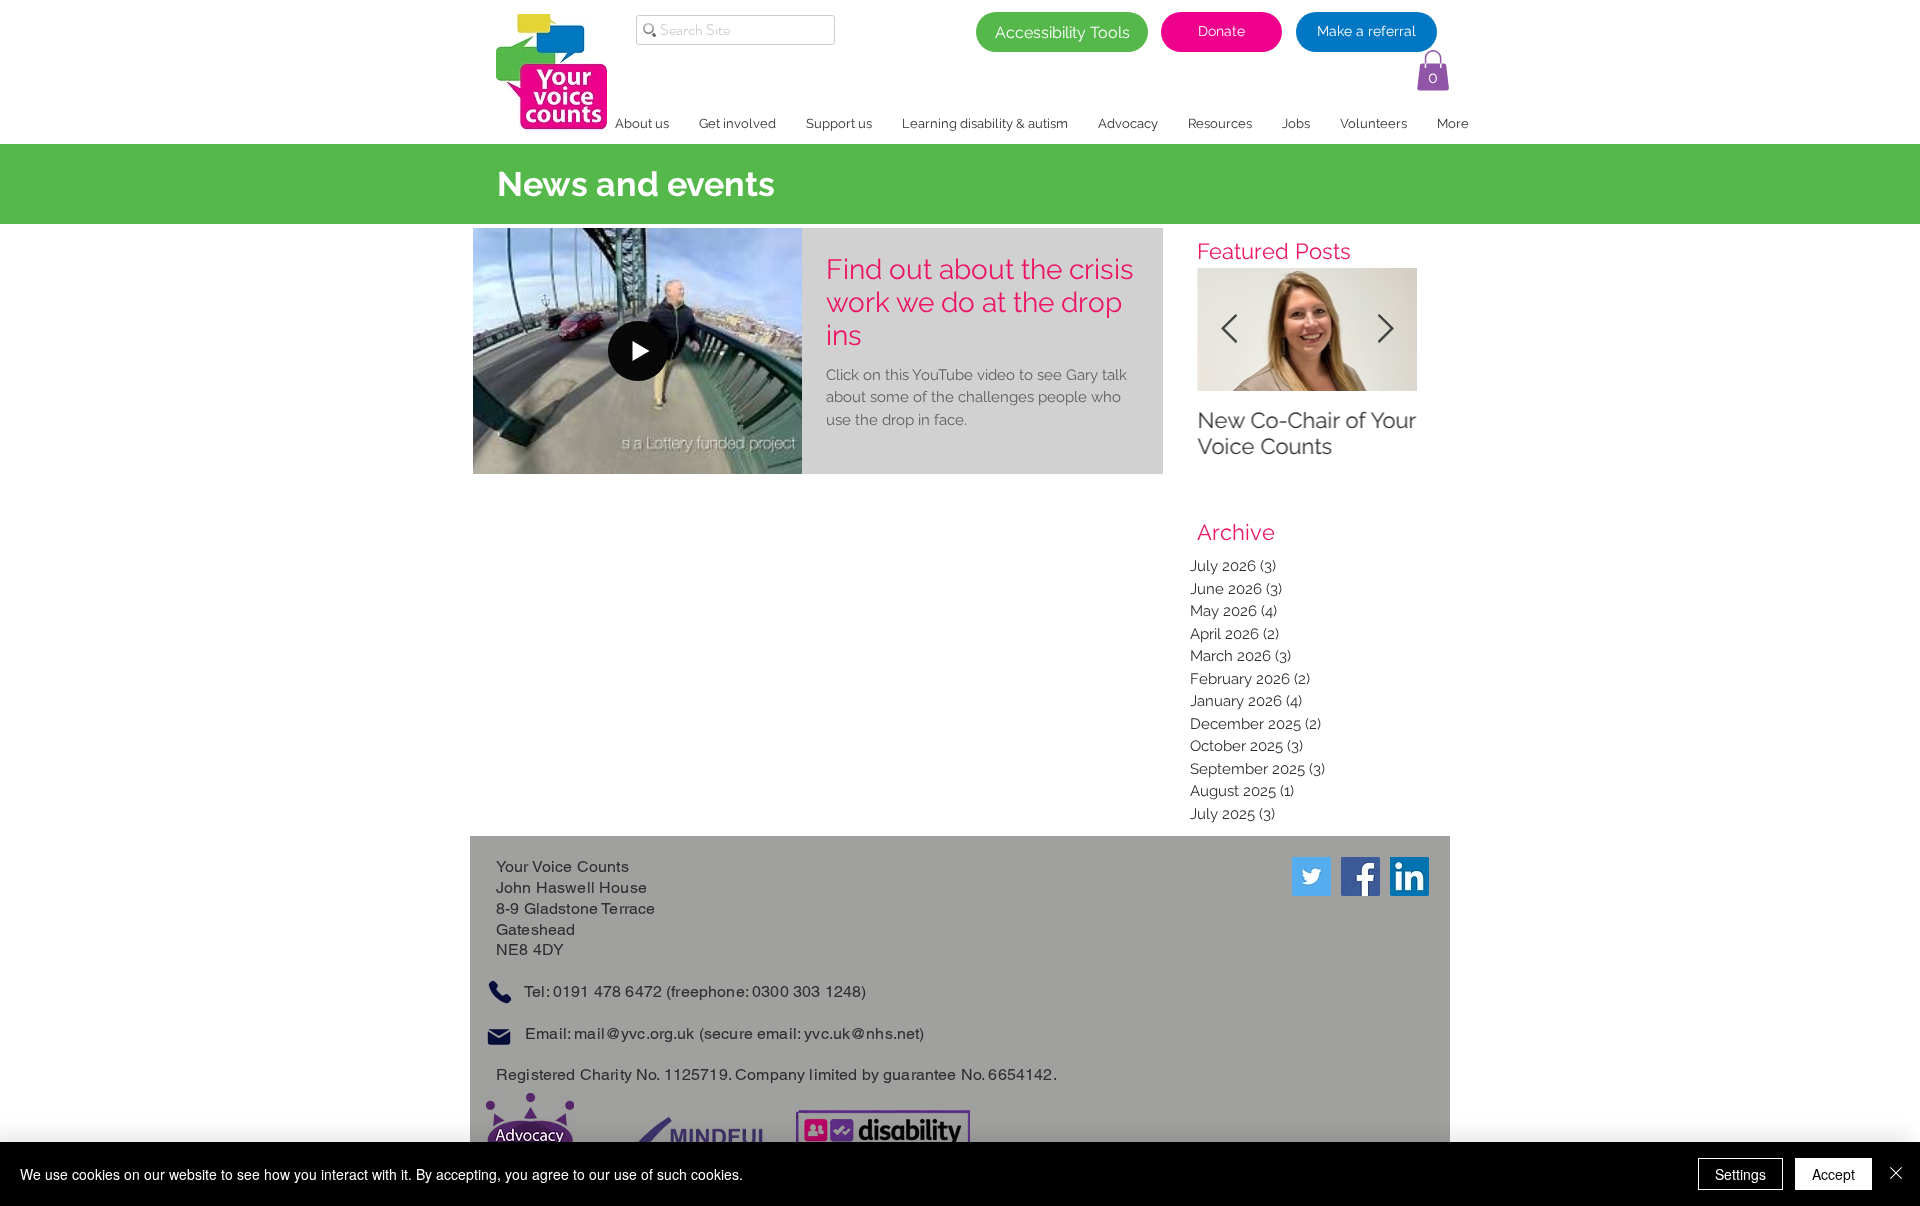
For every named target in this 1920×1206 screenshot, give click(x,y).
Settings (1740, 1174)
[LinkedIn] (1409, 876)
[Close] (1896, 1174)
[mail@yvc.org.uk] (498, 1036)
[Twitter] (1311, 876)
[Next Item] (1385, 330)
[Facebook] (1360, 876)
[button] (1433, 70)
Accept (1833, 1174)
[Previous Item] (1229, 330)
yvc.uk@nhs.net (861, 1033)
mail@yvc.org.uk (634, 1033)
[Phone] (499, 991)
